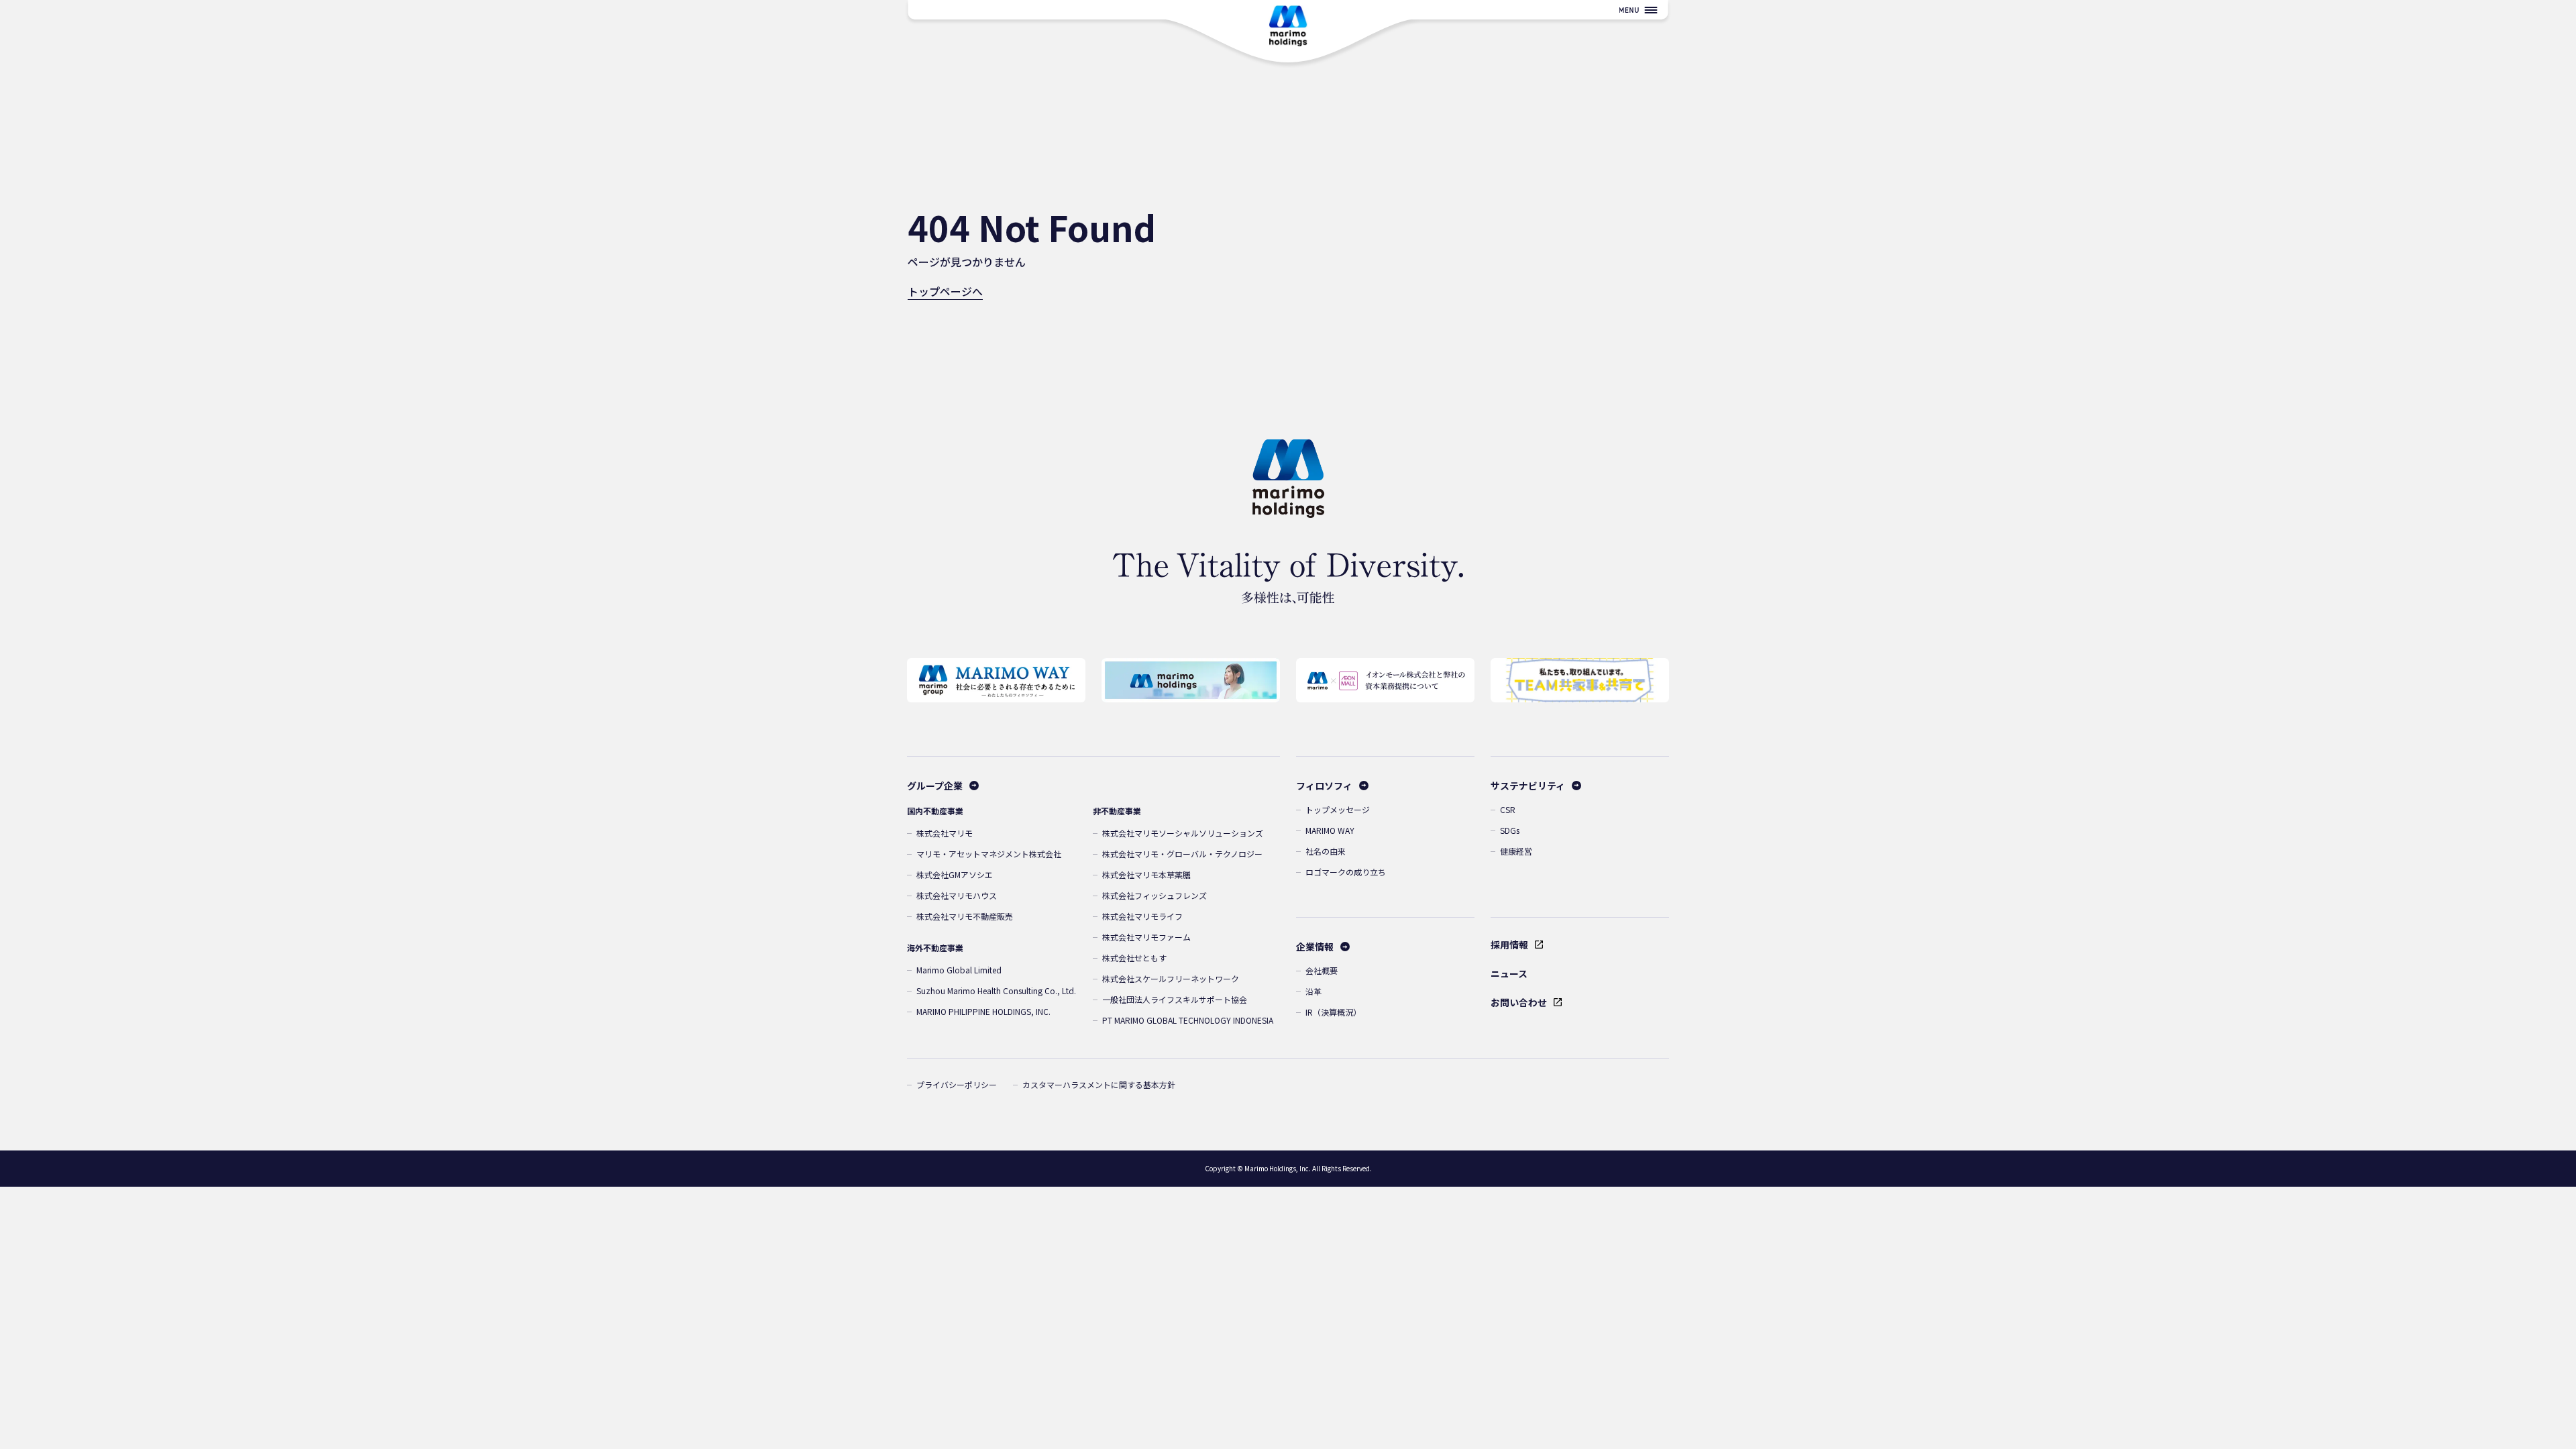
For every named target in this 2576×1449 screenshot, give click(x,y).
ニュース (1509, 973)
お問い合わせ (1519, 1002)
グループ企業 (935, 786)
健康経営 (1516, 851)
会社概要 (1322, 970)
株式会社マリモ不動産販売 (965, 916)
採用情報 (1509, 945)
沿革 (1313, 991)
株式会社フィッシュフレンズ (1155, 895)
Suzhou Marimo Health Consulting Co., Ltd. (996, 990)
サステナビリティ (1528, 786)
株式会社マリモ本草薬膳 (1146, 874)
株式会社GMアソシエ (955, 874)
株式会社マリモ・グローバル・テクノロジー (1182, 854)
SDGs (1510, 830)
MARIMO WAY (1330, 830)
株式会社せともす (1134, 958)
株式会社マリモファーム (1146, 937)
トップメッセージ (1338, 809)
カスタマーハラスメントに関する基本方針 (1099, 1084)
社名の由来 (1326, 851)
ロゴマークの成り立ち (1346, 872)
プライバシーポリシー (957, 1084)
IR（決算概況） (1333, 1012)
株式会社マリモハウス (957, 895)
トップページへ (945, 291)
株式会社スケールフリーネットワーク (1171, 978)
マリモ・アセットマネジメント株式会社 (989, 854)
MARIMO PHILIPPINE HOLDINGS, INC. (983, 1011)
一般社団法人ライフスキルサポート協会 (1175, 999)
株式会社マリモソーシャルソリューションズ (1183, 833)
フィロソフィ (1324, 786)
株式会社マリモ (945, 833)
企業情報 (1315, 947)
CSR (1508, 809)
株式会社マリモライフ (1142, 916)
